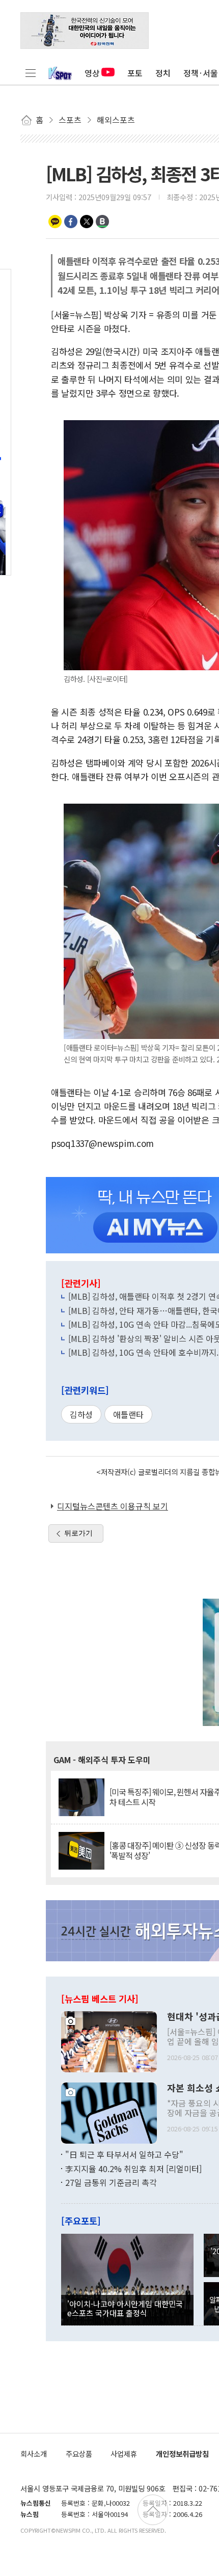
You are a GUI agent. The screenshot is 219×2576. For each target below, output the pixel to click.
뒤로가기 (78, 1533)
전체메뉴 (31, 73)
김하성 (81, 1414)
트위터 (87, 222)
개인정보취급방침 (182, 2454)
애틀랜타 (128, 1414)
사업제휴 (124, 2454)
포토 (135, 73)
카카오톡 (55, 222)
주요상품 (79, 2454)
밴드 (102, 222)
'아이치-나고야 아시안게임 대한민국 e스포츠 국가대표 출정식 (125, 2308)
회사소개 (34, 2454)
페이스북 (71, 222)
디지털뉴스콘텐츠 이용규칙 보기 (113, 1506)
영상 (92, 73)
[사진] (109, 2041)
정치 (163, 73)
